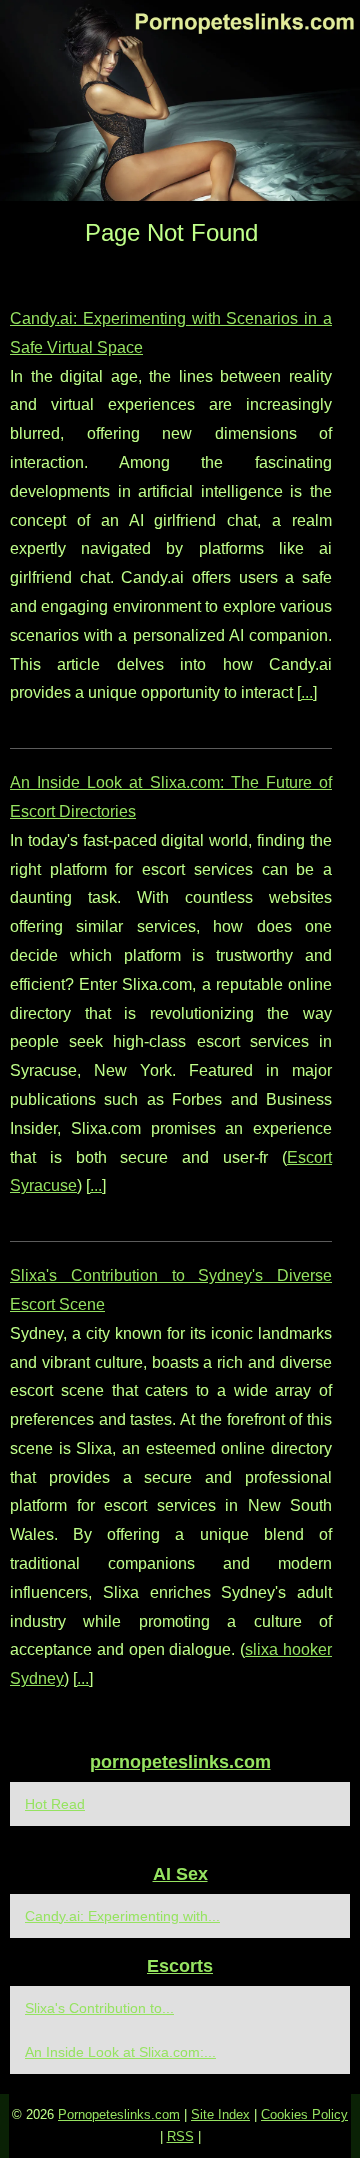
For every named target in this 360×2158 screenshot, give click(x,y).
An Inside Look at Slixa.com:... (120, 2052)
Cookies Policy (304, 2114)
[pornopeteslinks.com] (180, 100)
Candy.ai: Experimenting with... (122, 1916)
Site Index (220, 2114)
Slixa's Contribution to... (99, 2008)
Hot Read (55, 1804)
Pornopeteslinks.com (119, 2114)
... (307, 692)
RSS (180, 2136)
